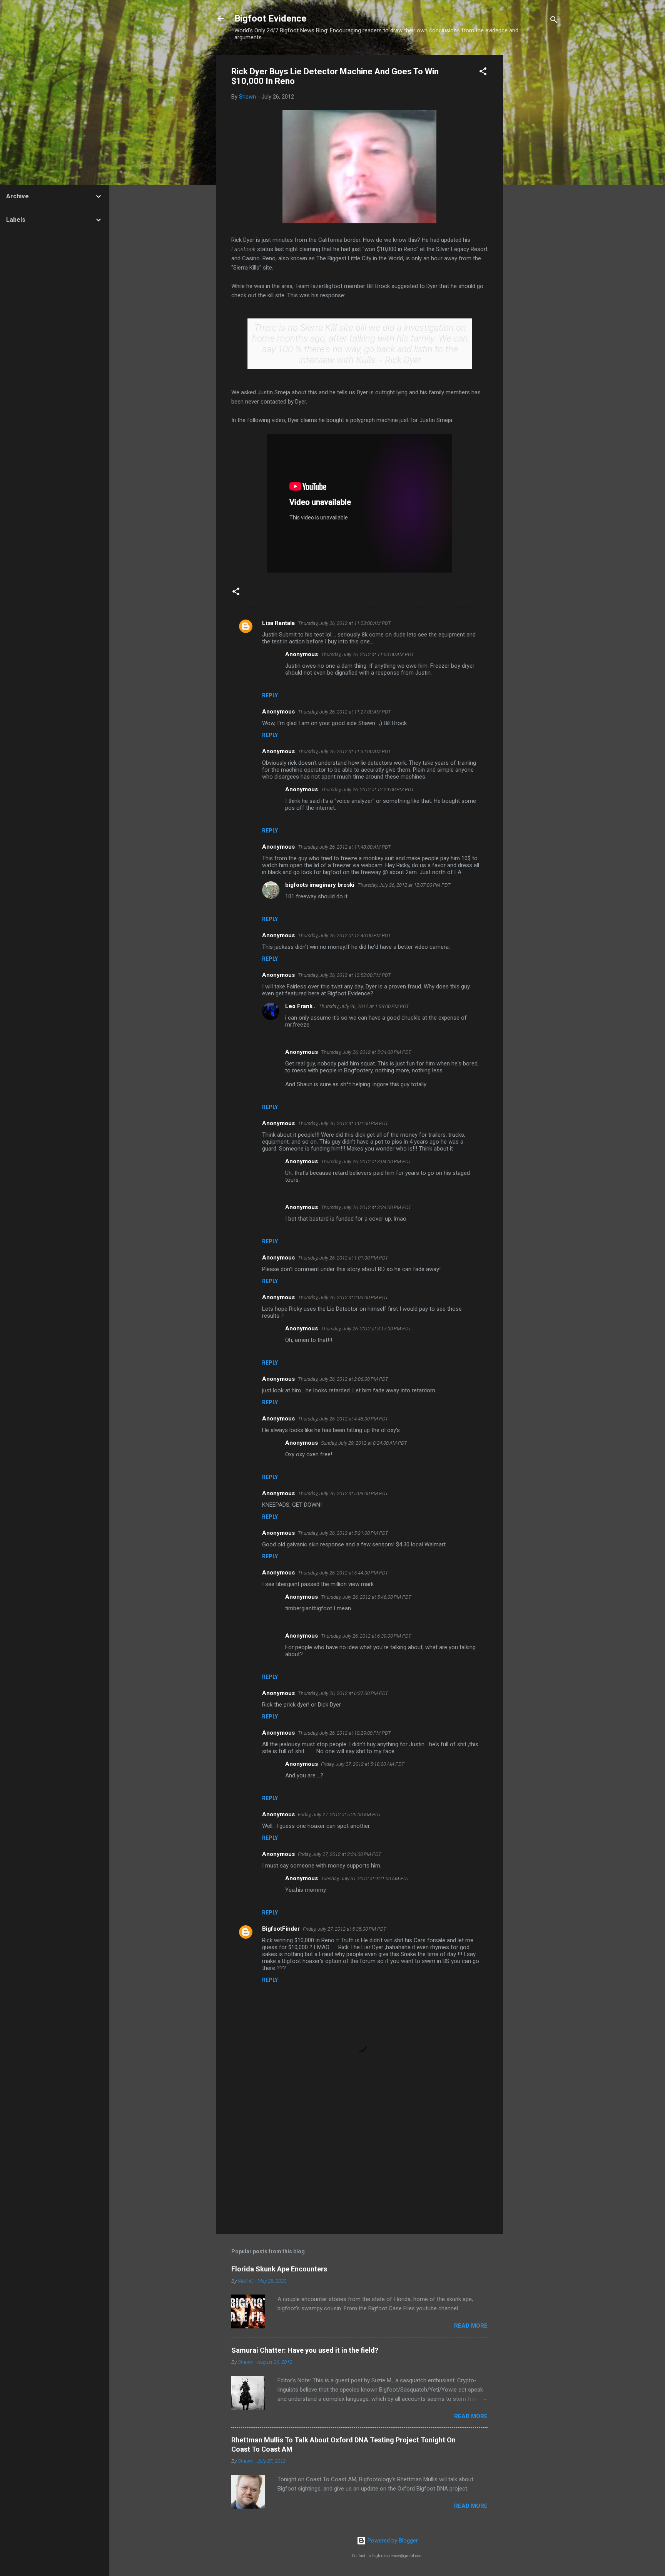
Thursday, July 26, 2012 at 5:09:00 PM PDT (343, 1493)
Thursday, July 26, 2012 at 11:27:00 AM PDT (344, 712)
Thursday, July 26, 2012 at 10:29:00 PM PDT (344, 1733)
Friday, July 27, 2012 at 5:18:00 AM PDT (363, 1764)
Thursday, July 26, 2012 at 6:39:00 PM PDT (366, 1636)
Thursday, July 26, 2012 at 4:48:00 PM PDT (343, 1419)
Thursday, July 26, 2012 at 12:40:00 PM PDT (344, 935)
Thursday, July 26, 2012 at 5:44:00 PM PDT (343, 1573)
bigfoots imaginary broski (320, 885)
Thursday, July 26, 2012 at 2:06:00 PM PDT (343, 1379)
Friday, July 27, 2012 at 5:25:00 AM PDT (340, 1815)
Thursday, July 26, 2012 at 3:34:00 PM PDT (366, 1207)
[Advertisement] (534, 171)
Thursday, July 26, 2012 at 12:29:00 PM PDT (368, 790)
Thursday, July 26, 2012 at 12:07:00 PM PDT (404, 885)
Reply (270, 695)
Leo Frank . (300, 1006)
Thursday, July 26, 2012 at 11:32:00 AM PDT (344, 751)
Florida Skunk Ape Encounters (279, 2269)
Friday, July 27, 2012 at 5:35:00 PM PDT (345, 1929)
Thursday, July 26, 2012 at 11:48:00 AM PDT (344, 847)
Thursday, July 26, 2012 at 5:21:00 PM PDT (343, 1533)
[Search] (554, 21)
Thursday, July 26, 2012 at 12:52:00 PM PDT (344, 975)
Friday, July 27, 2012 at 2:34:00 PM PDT (340, 1854)
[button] (483, 73)
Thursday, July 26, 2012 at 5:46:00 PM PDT (366, 1597)
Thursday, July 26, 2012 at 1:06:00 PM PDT (364, 1006)
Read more (471, 2326)
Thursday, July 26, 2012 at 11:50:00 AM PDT (368, 654)
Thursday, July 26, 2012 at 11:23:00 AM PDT (344, 623)
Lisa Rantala (278, 623)
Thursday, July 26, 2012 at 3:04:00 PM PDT (366, 1162)
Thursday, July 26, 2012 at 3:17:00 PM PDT (366, 1329)
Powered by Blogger (392, 2541)
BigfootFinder (281, 1929)
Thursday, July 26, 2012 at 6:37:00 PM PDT (343, 1693)
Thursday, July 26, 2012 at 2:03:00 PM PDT (343, 1297)
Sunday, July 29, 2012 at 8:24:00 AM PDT (364, 1443)
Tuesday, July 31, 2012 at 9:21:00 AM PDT (365, 1878)
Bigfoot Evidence (270, 18)
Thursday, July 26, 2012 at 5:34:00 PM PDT (366, 1052)
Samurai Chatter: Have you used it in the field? (305, 2350)
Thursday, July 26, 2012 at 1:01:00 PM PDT (343, 1123)
